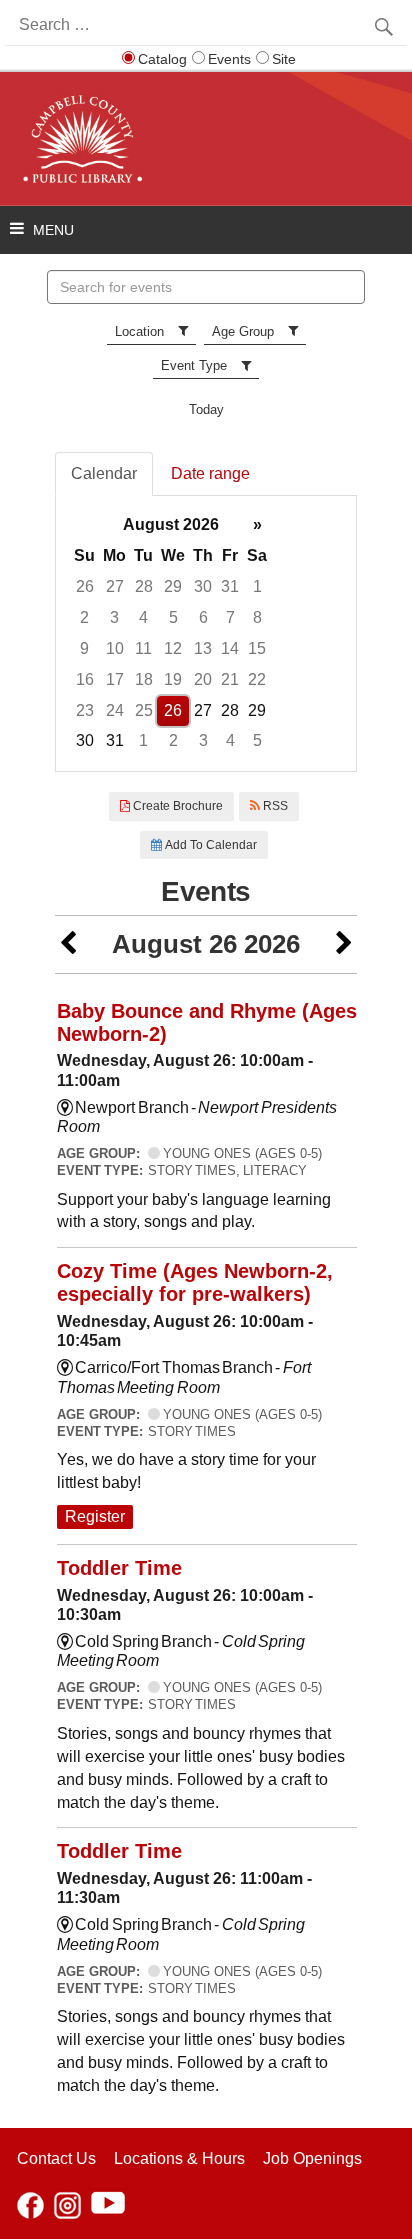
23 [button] (85, 710)
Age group (243, 331)
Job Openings (312, 2158)
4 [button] (143, 617)
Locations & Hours (179, 2158)
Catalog (162, 59)
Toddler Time (119, 1568)
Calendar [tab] (104, 473)
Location (139, 331)
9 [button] (84, 648)
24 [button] (115, 710)
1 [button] (257, 586)
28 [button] (144, 586)
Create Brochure (176, 806)
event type (194, 365)
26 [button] (85, 586)
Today (206, 409)
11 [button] (143, 648)
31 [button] (230, 586)
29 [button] (173, 586)
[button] (68, 944)
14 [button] (230, 648)
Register (95, 1516)
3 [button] (114, 617)
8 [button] (257, 617)
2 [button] (84, 617)
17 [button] (115, 679)
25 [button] (144, 710)
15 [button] (257, 648)
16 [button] (85, 679)
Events (229, 59)
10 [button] (115, 648)
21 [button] (230, 679)
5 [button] (173, 617)
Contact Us (56, 2158)
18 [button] (144, 679)
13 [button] (203, 648)
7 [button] (230, 617)
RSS (274, 806)
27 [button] (115, 586)
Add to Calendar (209, 845)
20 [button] (203, 679)
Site (284, 59)
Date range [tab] (210, 473)
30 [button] (203, 586)
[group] (206, 633)
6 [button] (203, 617)
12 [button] (173, 648)
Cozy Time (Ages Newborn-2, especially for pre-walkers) (195, 1282)
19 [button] (173, 679)
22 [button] (257, 679)
